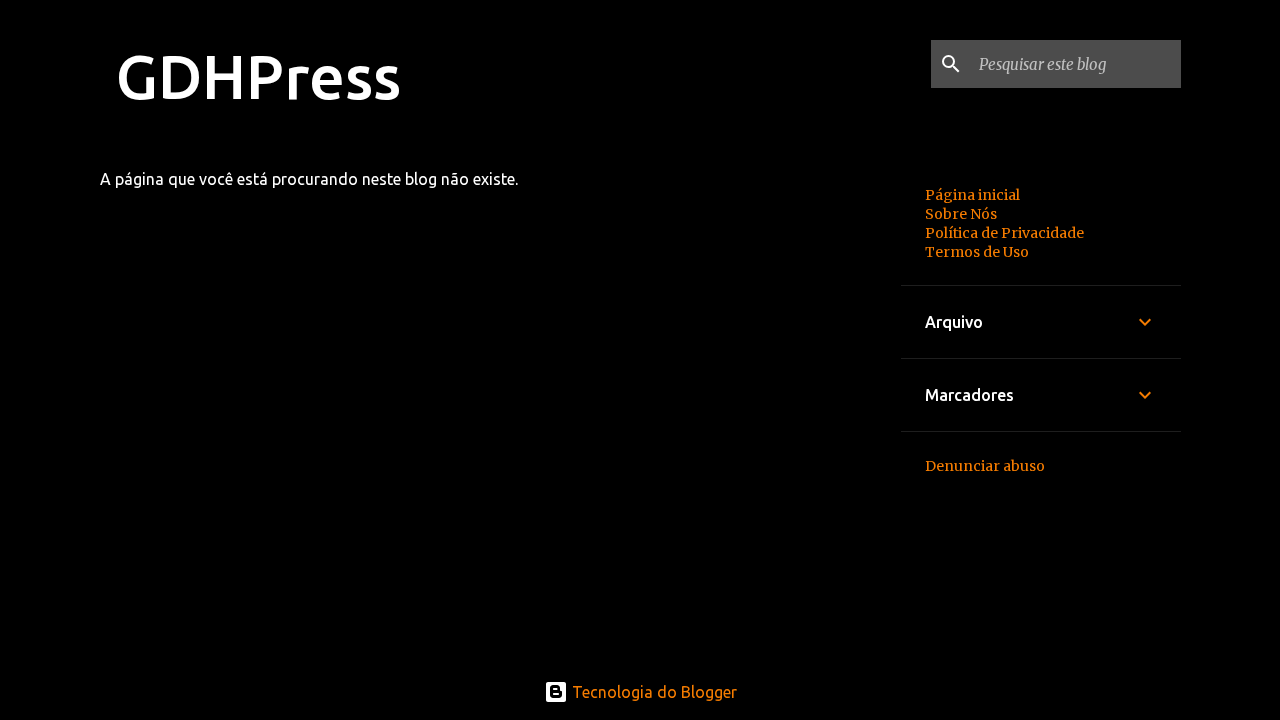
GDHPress (258, 76)
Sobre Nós (961, 214)
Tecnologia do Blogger (652, 692)
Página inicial (972, 195)
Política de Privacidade (1004, 233)
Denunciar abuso (985, 466)
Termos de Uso (977, 252)
